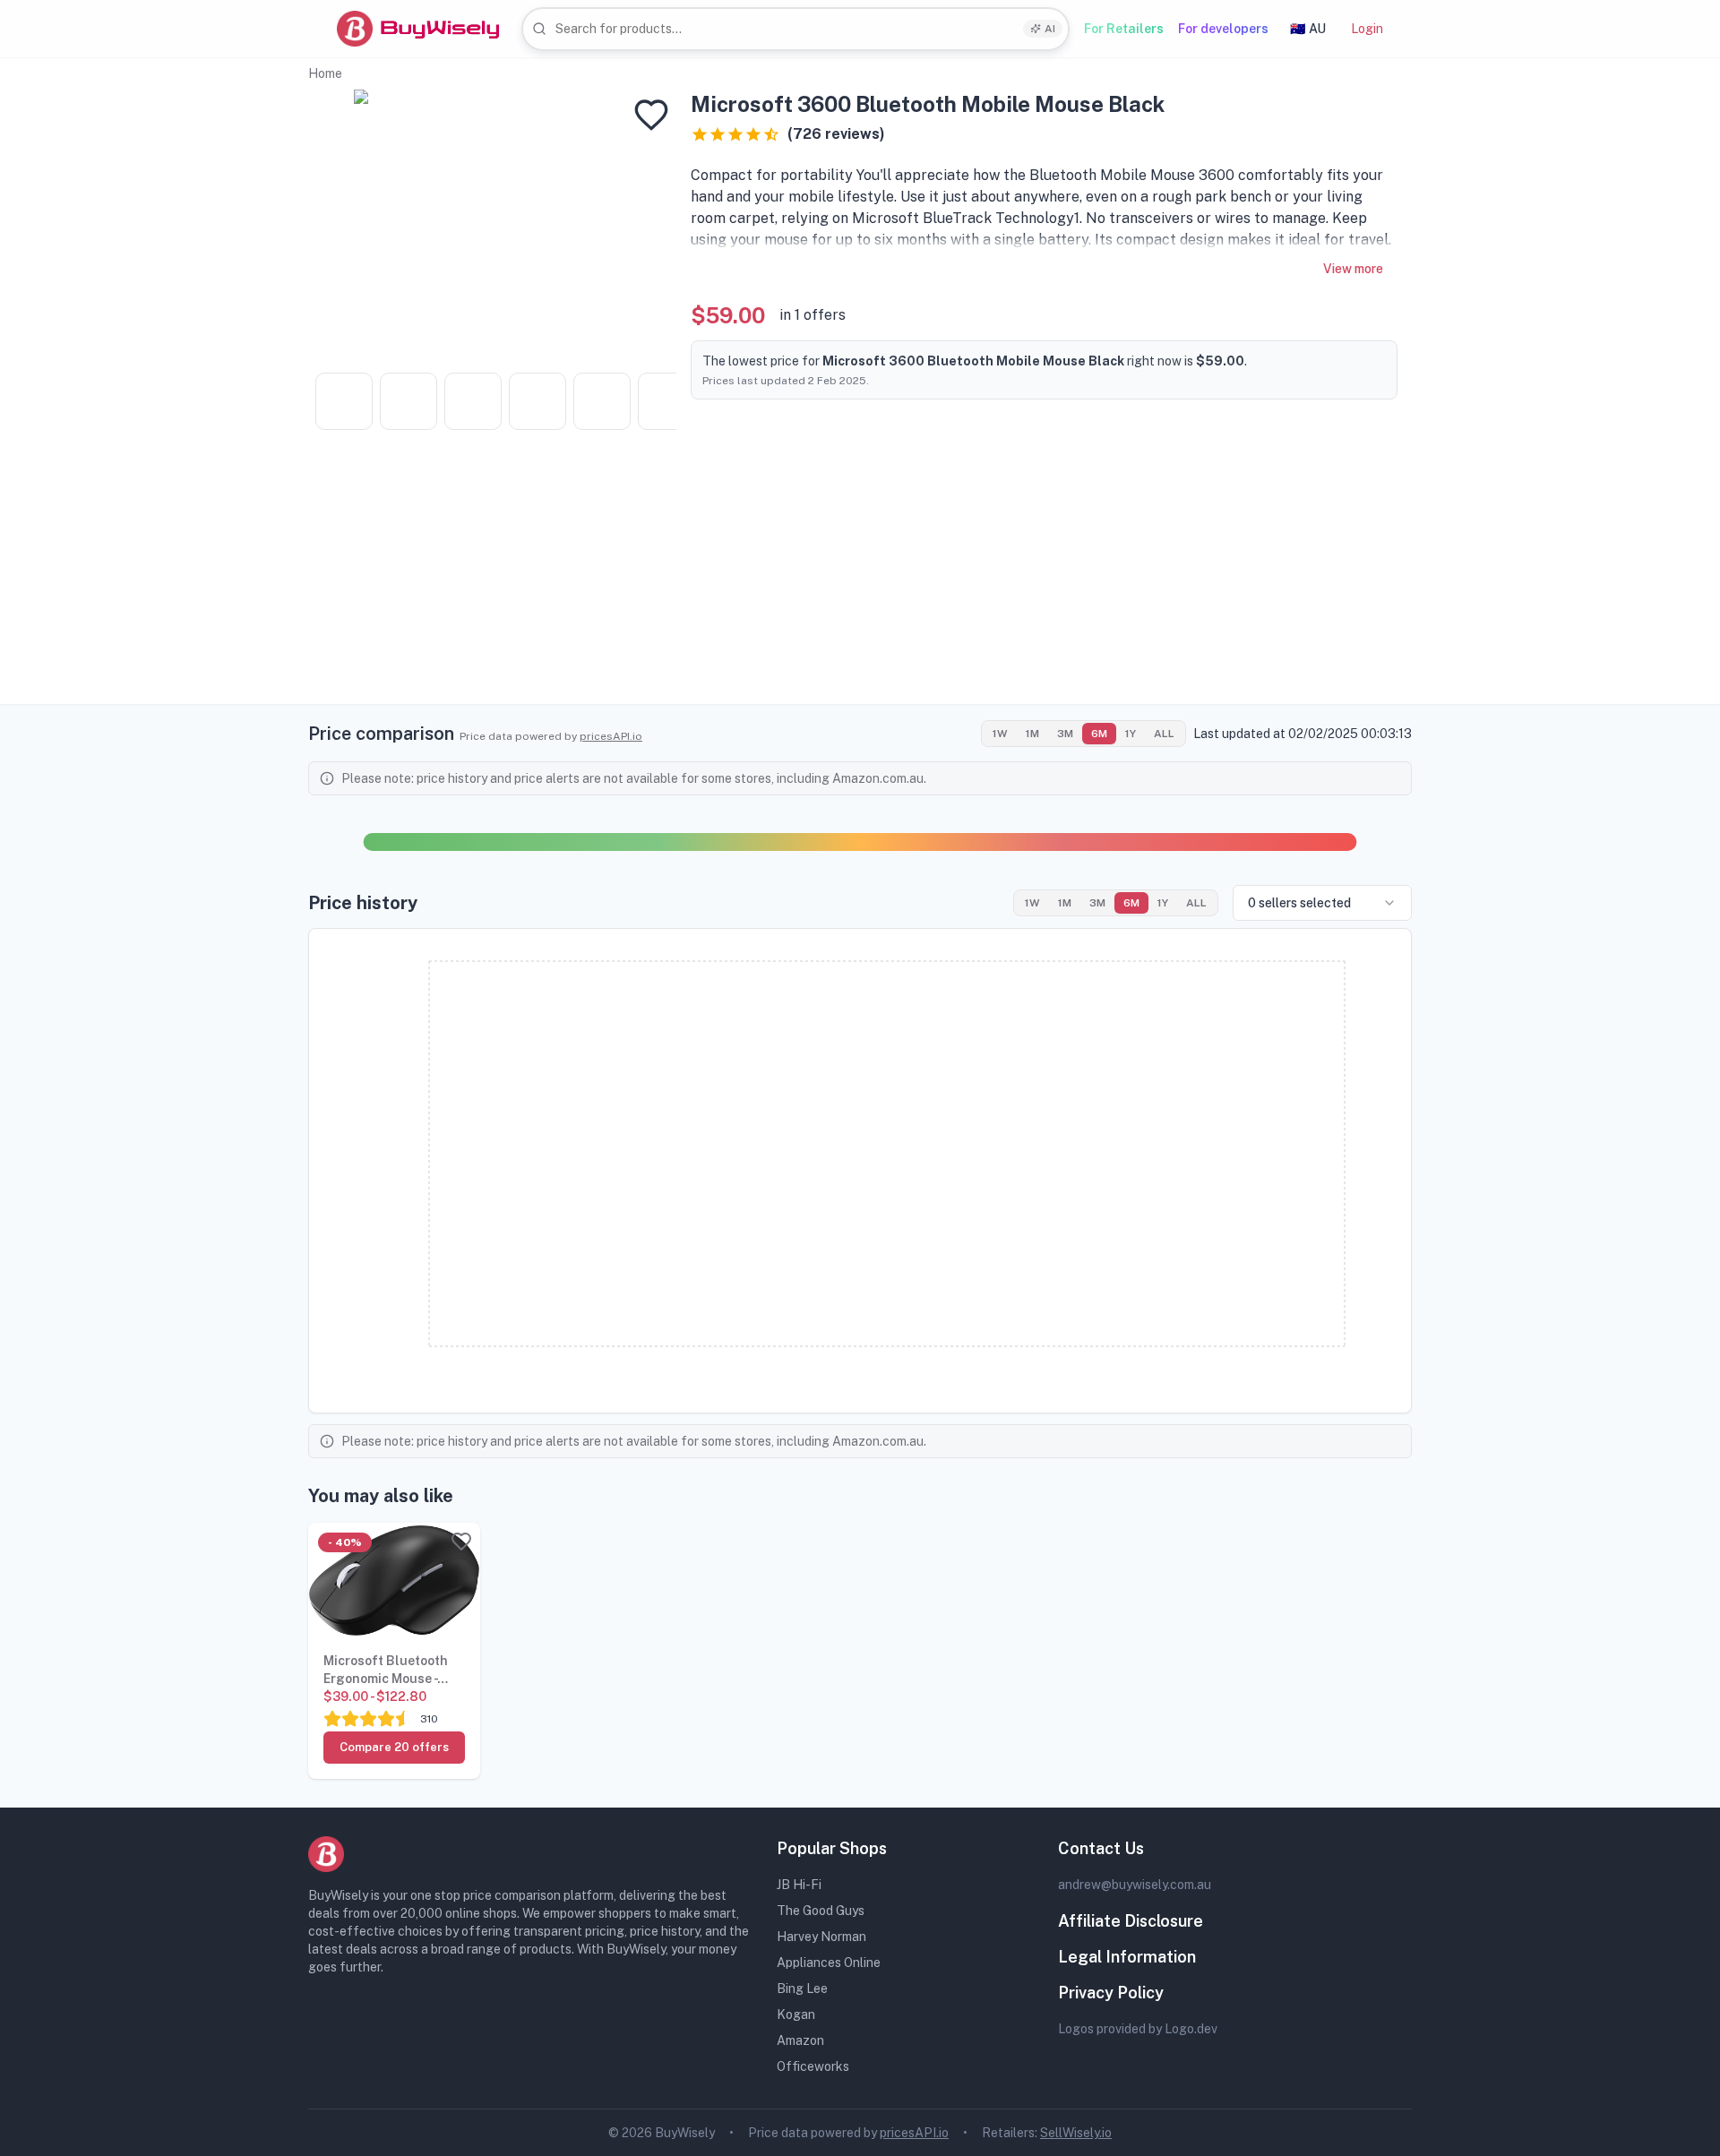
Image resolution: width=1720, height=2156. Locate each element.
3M (1065, 734)
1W (1000, 734)
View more (1353, 269)
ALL (1164, 734)
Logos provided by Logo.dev (1138, 2029)
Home (325, 73)
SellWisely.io (1076, 2133)
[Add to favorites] (651, 115)
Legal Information (1127, 1957)
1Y (1131, 734)
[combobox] (795, 29)
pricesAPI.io (611, 736)
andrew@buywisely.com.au (1135, 1885)
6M (1099, 734)
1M (1032, 734)
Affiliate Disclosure (1131, 1921)
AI (1050, 29)
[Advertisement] (860, 579)
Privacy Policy (1111, 1993)
